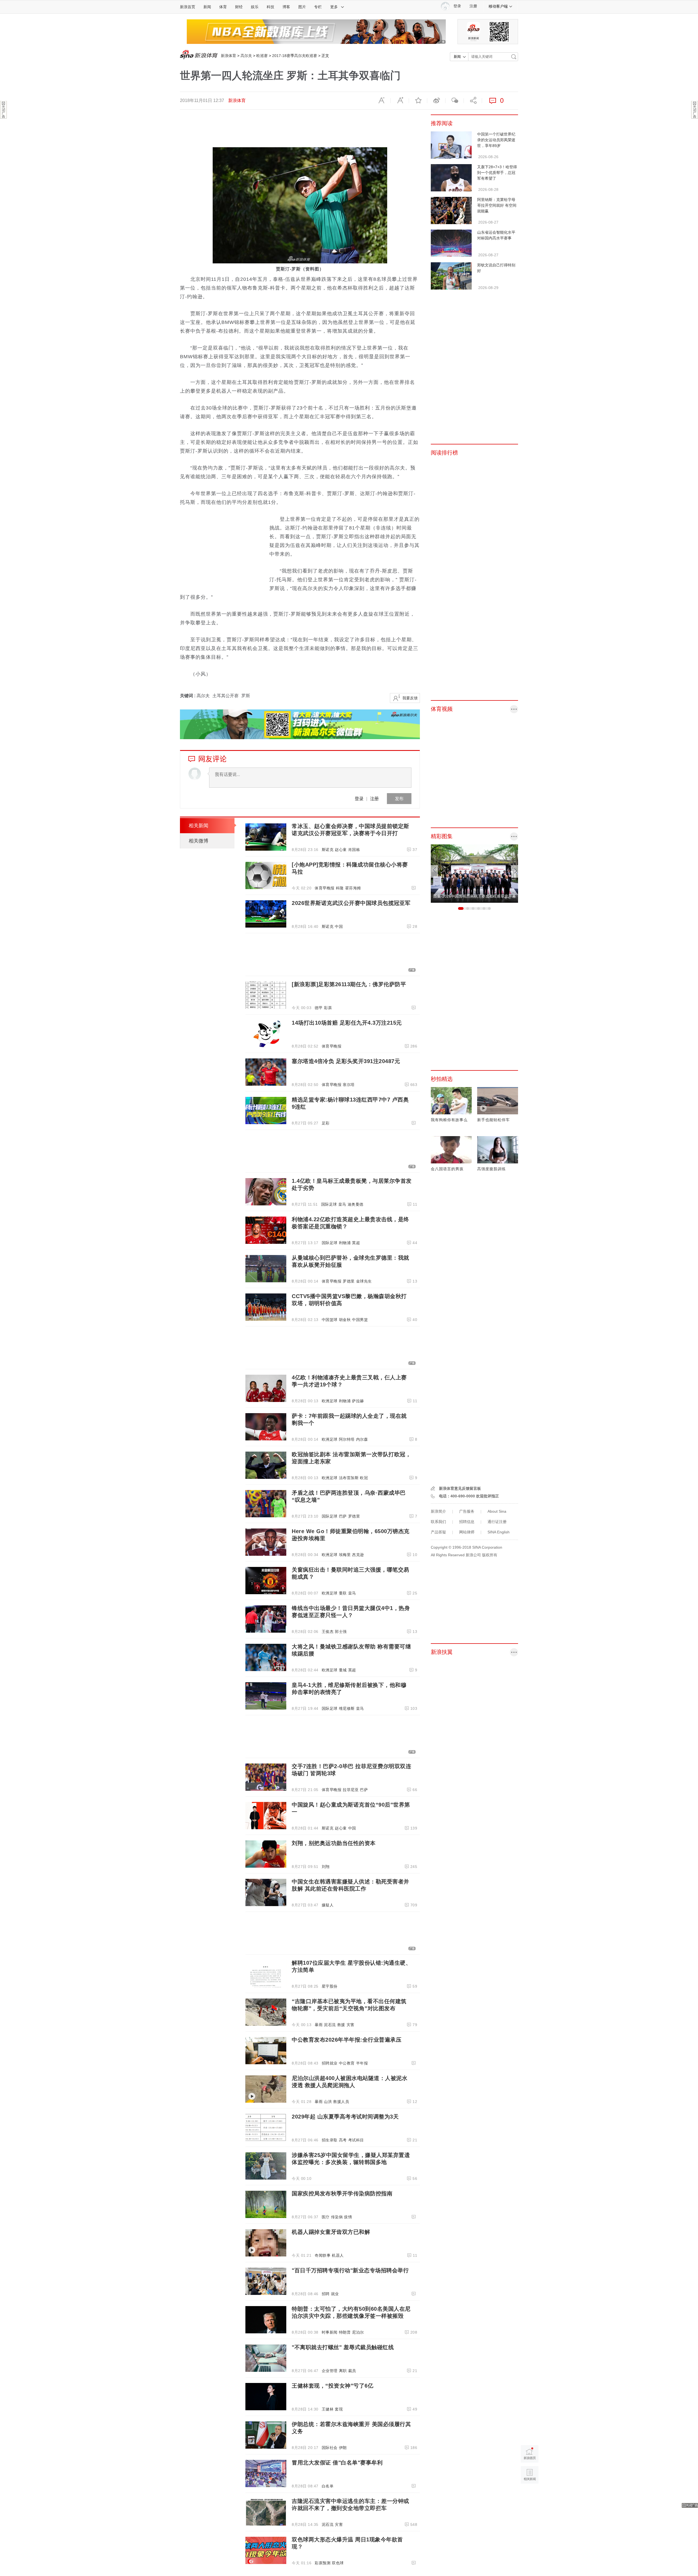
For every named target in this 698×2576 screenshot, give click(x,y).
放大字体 (400, 101)
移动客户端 (498, 6)
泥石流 (330, 2025)
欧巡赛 (262, 56)
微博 (436, 101)
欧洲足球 (330, 1401)
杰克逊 (358, 1555)
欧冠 (364, 1478)
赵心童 (341, 850)
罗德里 (349, 1281)
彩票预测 (323, 2563)
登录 (359, 798)
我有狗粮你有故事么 (449, 1120)
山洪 (328, 2102)
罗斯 (246, 696)
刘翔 (326, 1867)
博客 (286, 7)
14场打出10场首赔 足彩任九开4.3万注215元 (347, 1023)
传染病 (337, 2217)
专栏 (318, 7)
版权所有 (490, 1555)
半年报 (362, 2063)
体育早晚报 (325, 888)
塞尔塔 (349, 1085)
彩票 (328, 1008)
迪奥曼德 (356, 1204)
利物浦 (345, 1243)
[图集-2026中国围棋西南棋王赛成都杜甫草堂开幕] (474, 873)
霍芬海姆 (353, 888)
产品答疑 (438, 1532)
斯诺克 (328, 850)
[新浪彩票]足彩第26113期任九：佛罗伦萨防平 (349, 984)
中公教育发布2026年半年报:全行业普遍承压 (347, 2040)
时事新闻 (330, 2332)
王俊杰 (328, 1632)
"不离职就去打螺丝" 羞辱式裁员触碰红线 (343, 2347)
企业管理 (330, 2371)
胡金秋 (345, 1320)
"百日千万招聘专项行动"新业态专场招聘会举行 (350, 2270)
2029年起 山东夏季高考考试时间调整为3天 (345, 2117)
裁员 (352, 2371)
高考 (343, 2140)
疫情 (348, 2217)
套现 (339, 2409)
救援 (341, 2025)
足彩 (326, 1123)
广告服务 (467, 1511)
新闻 (207, 7)
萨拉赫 (358, 1401)
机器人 (338, 2255)
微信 (455, 101)
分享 (473, 101)
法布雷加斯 (349, 1478)
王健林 (328, 2409)
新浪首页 (188, 7)
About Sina (497, 1511)
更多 (334, 7)
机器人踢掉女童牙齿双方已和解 (331, 2232)
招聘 (326, 2294)
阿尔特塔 (347, 1439)
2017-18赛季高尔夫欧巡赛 (295, 56)
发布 (399, 798)
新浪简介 (438, 1511)
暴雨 (319, 2025)
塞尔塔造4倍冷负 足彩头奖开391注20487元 (346, 1061)
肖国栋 (354, 850)
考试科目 (356, 2140)
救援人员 (341, 2102)
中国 (339, 926)
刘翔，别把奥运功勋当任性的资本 (334, 1843)
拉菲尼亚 (351, 1790)
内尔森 (362, 1439)
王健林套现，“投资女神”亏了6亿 (333, 2386)
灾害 (350, 2025)
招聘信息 (467, 1522)
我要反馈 (410, 698)
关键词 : (188, 696)
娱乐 (255, 7)
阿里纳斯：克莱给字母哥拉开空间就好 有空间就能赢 (497, 205)
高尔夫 (246, 56)
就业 (335, 2294)
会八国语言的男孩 (447, 1169)
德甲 (319, 1008)
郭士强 (341, 1632)
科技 (270, 7)
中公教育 (347, 2063)
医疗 (326, 2217)
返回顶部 (530, 2496)
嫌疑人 (328, 1905)
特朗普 (345, 2332)
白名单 (328, 2486)
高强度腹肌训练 (491, 1169)
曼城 (343, 1670)
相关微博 (198, 841)
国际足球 (329, 1204)
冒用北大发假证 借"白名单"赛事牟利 (337, 2463)
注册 (473, 6)
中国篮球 (330, 1320)
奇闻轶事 (323, 2255)
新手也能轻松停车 (494, 1120)
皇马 (342, 1204)
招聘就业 (330, 2063)
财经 (239, 7)
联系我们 (438, 1522)
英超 (356, 1243)
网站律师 (467, 1532)
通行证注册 (497, 1522)
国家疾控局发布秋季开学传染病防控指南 (342, 2193)
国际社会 (330, 2448)
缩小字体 (381, 101)
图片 (302, 7)
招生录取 (330, 2140)
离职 (343, 2371)
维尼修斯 (347, 1708)
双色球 (338, 2563)
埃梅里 (345, 1555)
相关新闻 (198, 826)
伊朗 (343, 2448)
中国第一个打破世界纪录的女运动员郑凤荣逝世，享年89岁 (496, 140)
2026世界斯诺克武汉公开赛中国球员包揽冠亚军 (351, 903)
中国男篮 (360, 1320)
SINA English (499, 1532)
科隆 (340, 888)
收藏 (418, 101)
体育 (223, 7)
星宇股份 (330, 1986)
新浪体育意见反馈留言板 (460, 1488)
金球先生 (364, 1281)
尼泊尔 (358, 2332)
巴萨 (343, 1516)
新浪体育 (228, 56)
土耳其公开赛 (225, 696)
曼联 (343, 1593)
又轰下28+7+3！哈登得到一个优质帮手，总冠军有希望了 (497, 173)
